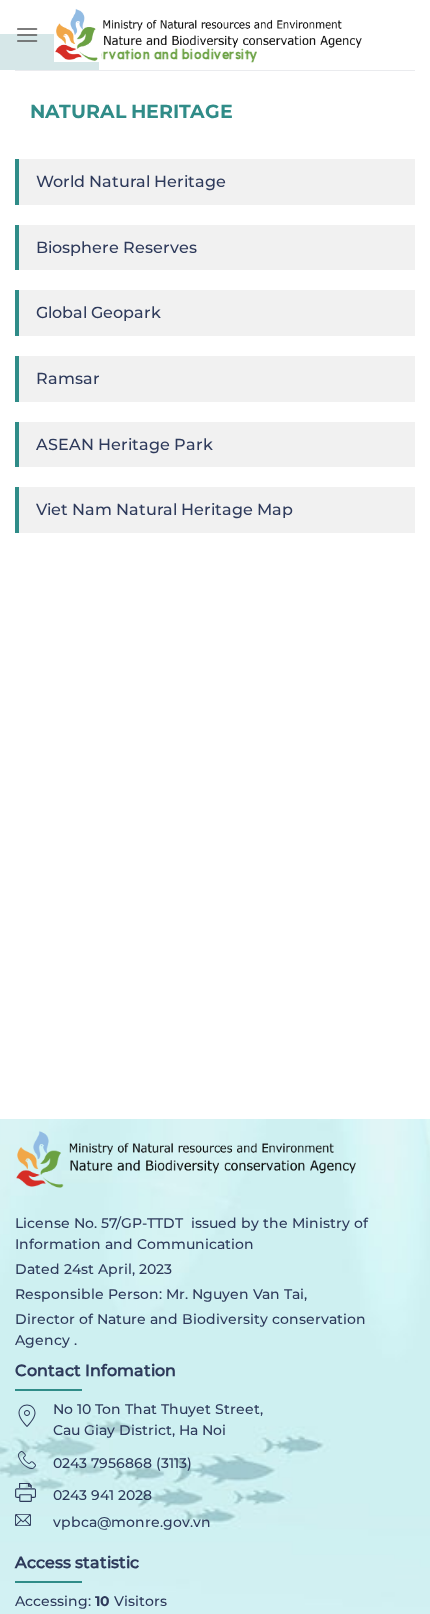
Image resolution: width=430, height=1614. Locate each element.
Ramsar (68, 378)
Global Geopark (98, 312)
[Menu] (27, 34)
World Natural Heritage (131, 181)
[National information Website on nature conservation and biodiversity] (234, 34)
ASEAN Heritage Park (124, 444)
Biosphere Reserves (116, 247)
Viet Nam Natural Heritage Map (164, 509)
